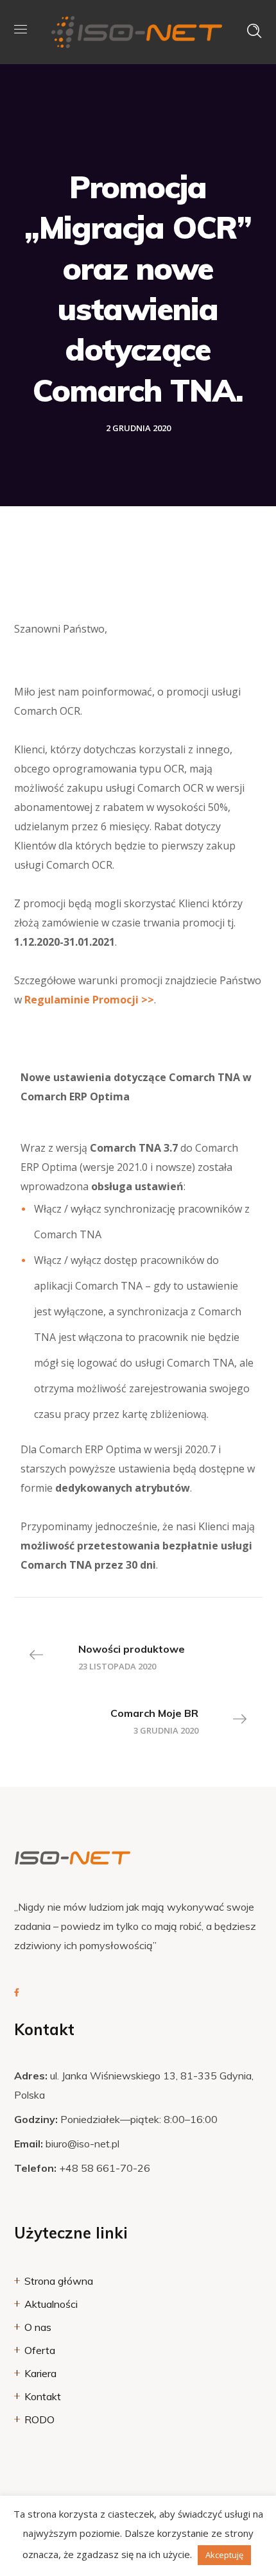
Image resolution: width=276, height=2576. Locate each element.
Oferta (40, 2350)
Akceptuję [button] (224, 2555)
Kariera (40, 2373)
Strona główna (59, 2281)
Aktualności (51, 2304)
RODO (39, 2419)
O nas (38, 2327)
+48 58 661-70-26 (105, 2168)
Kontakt (43, 2396)
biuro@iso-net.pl (82, 2144)
